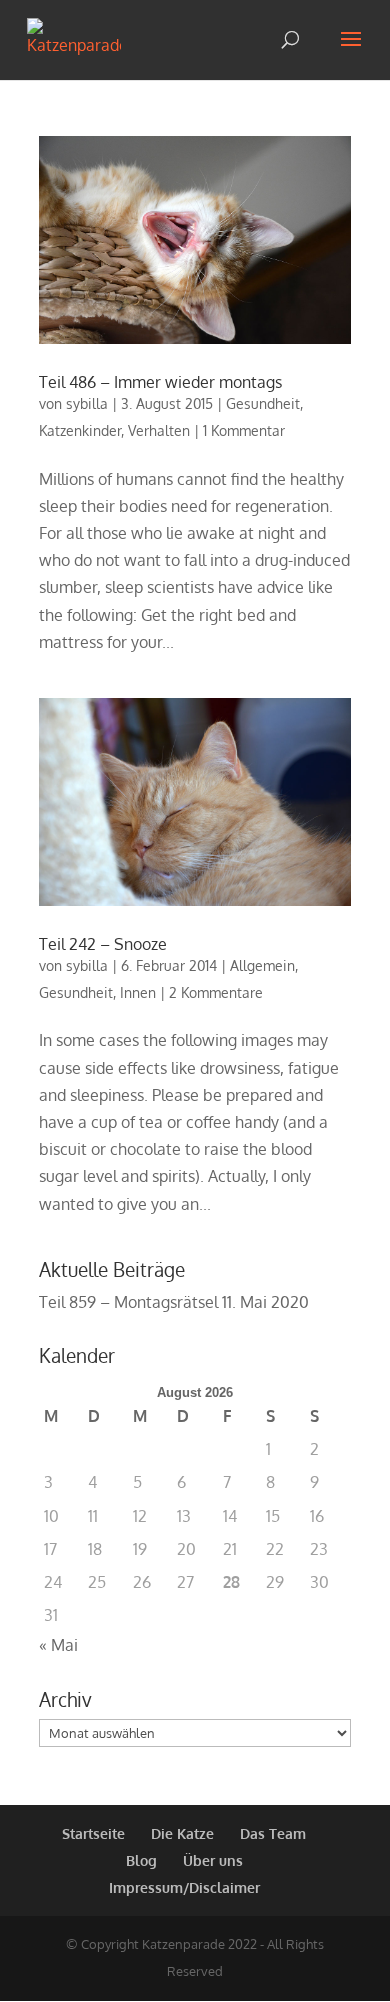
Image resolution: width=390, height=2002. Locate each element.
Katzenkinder (80, 430)
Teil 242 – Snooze (103, 944)
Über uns (213, 1860)
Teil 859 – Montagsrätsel (128, 1302)
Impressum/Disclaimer (184, 1887)
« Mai (58, 1645)
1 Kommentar (244, 430)
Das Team (273, 1833)
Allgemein (262, 965)
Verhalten (159, 430)
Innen (138, 992)
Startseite (93, 1833)
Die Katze (182, 1833)
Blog (141, 1860)
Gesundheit (263, 403)
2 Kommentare (216, 992)
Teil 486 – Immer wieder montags (160, 382)
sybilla (87, 403)
